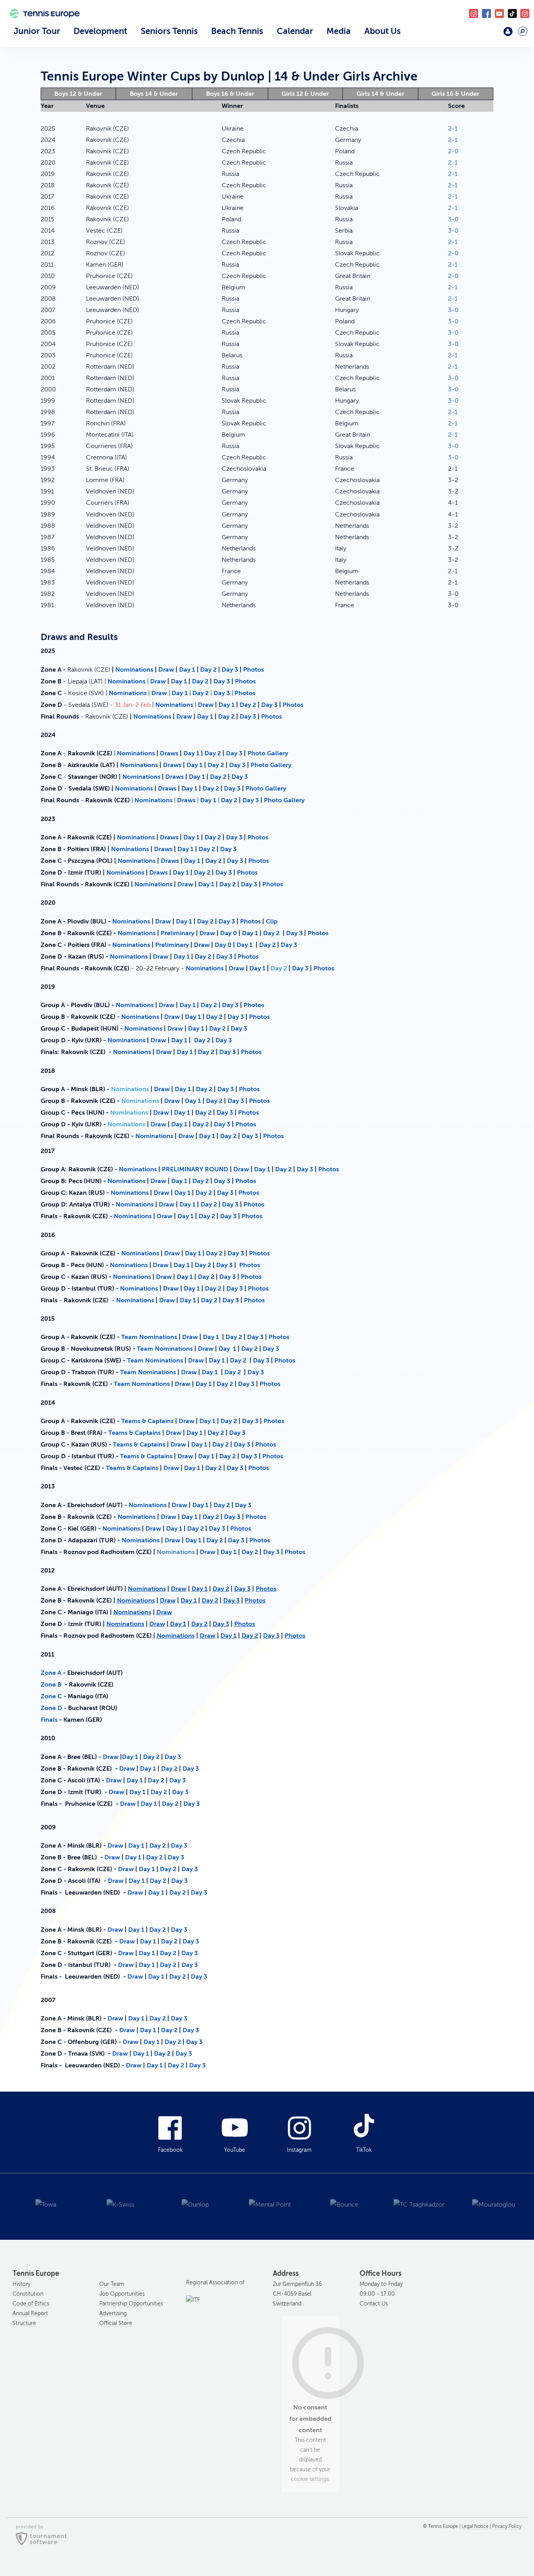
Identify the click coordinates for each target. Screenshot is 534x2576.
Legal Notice (475, 2527)
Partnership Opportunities (131, 2304)
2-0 (453, 151)
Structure (24, 2323)
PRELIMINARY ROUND (195, 1169)
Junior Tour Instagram (474, 13)
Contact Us (374, 2304)
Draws (170, 753)
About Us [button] (383, 31)
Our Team (112, 2284)
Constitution (28, 2294)
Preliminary (178, 933)
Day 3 (230, 670)
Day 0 (229, 933)
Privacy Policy (507, 2527)
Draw (166, 670)
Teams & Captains (147, 1421)
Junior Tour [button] (37, 31)
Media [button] (339, 31)
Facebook (487, 13)
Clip (272, 921)
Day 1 (187, 670)
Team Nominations (149, 1337)
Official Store (116, 2323)
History (22, 2284)
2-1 (453, 129)
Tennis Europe (41, 24)
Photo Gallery (268, 753)
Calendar (295, 31)
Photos (254, 670)
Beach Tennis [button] (237, 31)
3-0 (453, 219)
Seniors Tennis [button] (169, 31)
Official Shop (489, 34)
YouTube (499, 13)
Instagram (299, 2150)
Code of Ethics (31, 2304)
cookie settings (310, 2479)
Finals (49, 1720)
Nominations (134, 670)
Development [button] (100, 31)
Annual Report (30, 2313)
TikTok (512, 13)
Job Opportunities (122, 2294)
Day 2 (208, 670)
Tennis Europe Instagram (525, 13)
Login (508, 31)
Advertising (113, 2313)
